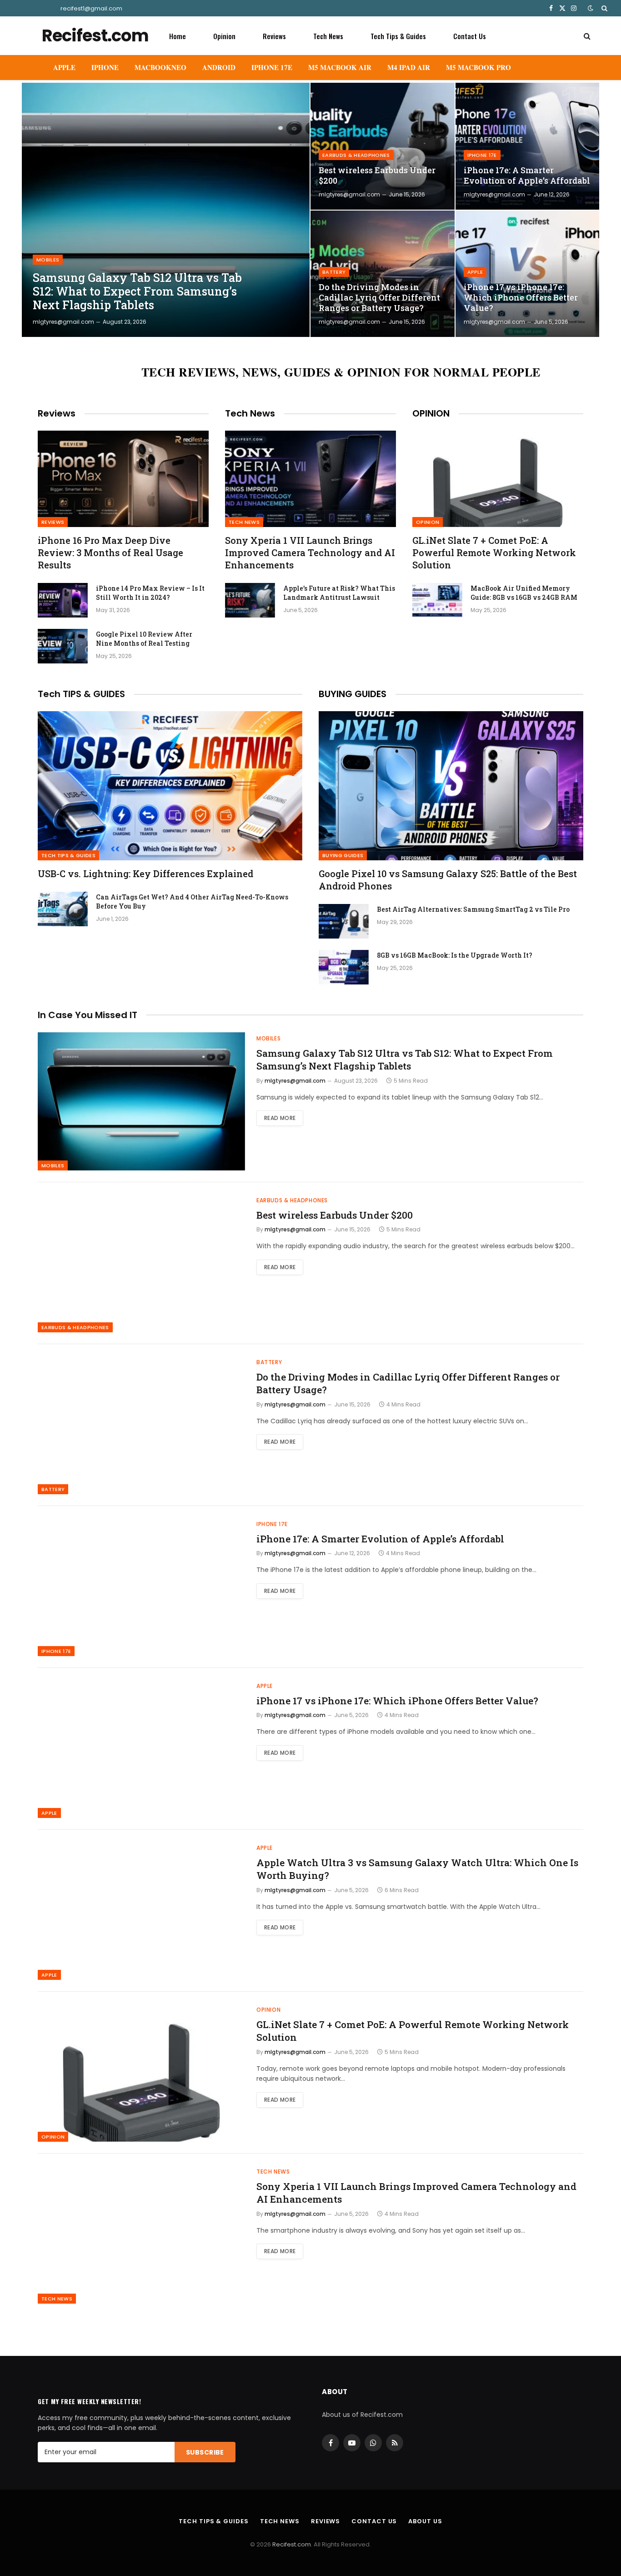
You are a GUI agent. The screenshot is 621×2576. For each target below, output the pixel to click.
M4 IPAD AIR (409, 67)
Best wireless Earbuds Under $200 (377, 176)
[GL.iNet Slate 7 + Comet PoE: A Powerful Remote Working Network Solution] (498, 479)
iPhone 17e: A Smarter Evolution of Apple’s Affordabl (527, 176)
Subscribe (205, 2452)
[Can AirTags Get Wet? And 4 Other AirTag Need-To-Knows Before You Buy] (63, 909)
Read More (280, 1118)
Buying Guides (343, 855)
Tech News (328, 36)
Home (178, 36)
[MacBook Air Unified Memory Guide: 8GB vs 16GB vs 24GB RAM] (437, 600)
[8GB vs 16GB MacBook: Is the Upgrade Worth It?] (344, 967)
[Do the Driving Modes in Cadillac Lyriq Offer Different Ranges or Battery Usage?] (383, 274)
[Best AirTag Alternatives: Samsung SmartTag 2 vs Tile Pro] (344, 921)
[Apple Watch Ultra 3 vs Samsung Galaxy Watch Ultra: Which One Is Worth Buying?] (141, 1911)
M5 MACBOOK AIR (340, 67)
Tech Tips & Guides (398, 36)
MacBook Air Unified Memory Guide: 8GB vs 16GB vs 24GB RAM (524, 593)
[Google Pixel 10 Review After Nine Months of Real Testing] (63, 646)
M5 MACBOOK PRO (478, 67)
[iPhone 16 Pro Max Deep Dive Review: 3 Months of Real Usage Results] (123, 479)
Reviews (274, 36)
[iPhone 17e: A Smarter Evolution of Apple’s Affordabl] (528, 146)
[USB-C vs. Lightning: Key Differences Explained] (170, 786)
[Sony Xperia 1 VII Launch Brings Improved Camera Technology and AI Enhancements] (310, 479)
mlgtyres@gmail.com (63, 322)
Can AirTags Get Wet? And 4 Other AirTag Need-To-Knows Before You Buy (192, 901)
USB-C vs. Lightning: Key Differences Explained (145, 874)
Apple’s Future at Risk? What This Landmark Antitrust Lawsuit (339, 593)
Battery (334, 272)
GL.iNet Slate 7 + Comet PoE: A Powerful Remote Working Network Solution (494, 552)
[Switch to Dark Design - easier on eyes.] (591, 8)
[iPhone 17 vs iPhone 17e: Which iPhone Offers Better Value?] (528, 274)
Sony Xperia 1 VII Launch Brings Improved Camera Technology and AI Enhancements (310, 552)
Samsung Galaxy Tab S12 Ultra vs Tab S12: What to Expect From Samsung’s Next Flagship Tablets (137, 291)
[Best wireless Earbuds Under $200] (383, 146)
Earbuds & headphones (356, 155)
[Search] (603, 8)
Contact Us (470, 36)
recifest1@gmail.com (91, 8)
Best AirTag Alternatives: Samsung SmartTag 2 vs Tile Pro (473, 909)
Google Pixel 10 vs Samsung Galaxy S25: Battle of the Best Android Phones (448, 880)
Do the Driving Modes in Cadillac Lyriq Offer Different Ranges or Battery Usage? (379, 298)
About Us (425, 2521)
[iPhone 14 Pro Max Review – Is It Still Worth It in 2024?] (63, 600)
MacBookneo (160, 67)
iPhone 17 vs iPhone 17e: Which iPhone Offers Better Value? (521, 298)
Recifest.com (292, 2544)
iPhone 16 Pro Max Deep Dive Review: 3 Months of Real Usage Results (110, 552)
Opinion (224, 36)
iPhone (105, 67)
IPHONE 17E (272, 67)
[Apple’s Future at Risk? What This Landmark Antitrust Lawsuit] (250, 600)
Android (219, 67)
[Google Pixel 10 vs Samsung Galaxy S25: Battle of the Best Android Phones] (451, 786)
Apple (64, 67)
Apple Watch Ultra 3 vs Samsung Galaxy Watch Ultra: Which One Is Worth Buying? (417, 1869)
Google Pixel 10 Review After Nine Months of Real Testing (144, 639)
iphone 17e (482, 155)
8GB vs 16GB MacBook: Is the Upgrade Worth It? (455, 955)
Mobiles (48, 260)
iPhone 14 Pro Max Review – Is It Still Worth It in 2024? (150, 593)
